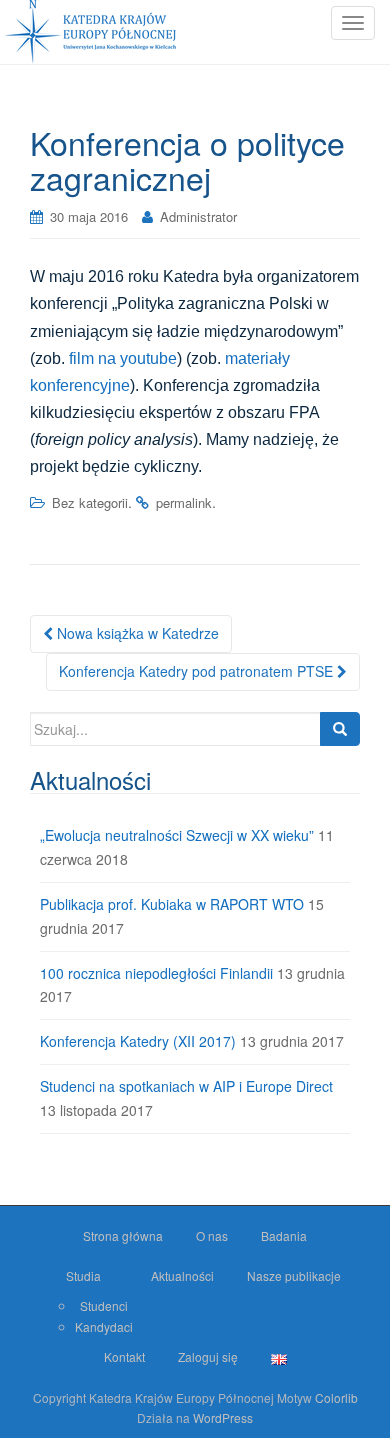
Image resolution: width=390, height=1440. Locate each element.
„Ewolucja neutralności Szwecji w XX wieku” (177, 835)
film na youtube (123, 358)
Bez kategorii (90, 502)
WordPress (223, 1417)
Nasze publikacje (294, 1275)
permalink (184, 502)
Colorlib (336, 1397)
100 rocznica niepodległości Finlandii (156, 973)
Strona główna (123, 1235)
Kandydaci (104, 1326)
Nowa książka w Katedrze (136, 633)
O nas (212, 1235)
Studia (83, 1275)
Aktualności (182, 1275)
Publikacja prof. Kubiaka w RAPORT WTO (172, 904)
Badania (284, 1235)
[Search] (340, 729)
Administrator (198, 216)
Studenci (104, 1305)
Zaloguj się (208, 1356)
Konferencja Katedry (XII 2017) (138, 1041)
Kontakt (124, 1356)
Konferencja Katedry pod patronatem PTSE (198, 671)
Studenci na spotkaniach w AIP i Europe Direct (186, 1086)
